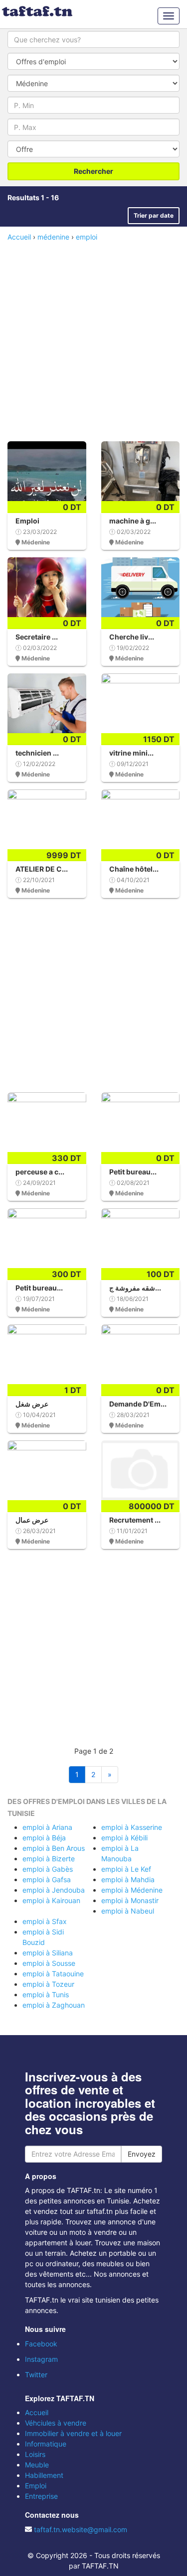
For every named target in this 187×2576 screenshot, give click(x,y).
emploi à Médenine (132, 1890)
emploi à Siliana (48, 1953)
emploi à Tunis (46, 1995)
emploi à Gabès (48, 1869)
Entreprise (41, 2496)
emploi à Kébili (124, 1838)
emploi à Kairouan (51, 1900)
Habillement (44, 2475)
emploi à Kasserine (132, 1827)
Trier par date (154, 215)
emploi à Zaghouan (54, 2005)
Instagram (41, 2359)
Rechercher (93, 171)
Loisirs (35, 2454)
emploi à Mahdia (128, 1879)
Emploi (36, 2486)
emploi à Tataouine (53, 1974)
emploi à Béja (44, 1838)
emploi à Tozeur (48, 1984)
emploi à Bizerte (49, 1859)
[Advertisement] (93, 340)
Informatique (46, 2444)
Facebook (41, 2344)
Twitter (36, 2375)
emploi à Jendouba (54, 1890)
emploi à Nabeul (128, 1911)
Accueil (37, 2412)
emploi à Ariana (47, 1827)
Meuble (37, 2465)
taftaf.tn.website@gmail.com (81, 2529)
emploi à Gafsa (47, 1879)
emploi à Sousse (49, 1963)
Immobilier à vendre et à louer (73, 2433)
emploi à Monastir (130, 1900)
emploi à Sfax (45, 1921)
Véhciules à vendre (56, 2423)
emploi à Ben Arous (54, 1848)
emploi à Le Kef (126, 1869)
